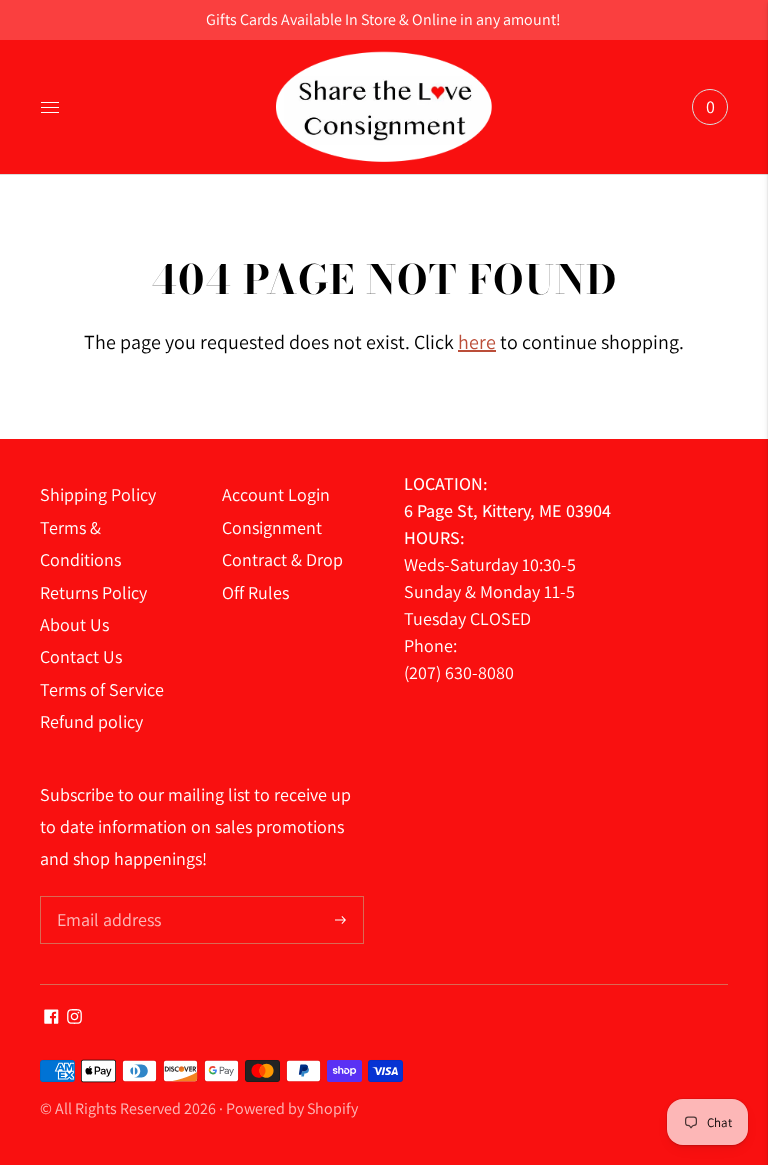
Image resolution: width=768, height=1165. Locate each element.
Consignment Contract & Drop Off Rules (282, 560)
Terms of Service (102, 689)
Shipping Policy (98, 494)
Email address (106, 898)
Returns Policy (93, 592)
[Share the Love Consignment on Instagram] (74, 1017)
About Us (74, 624)
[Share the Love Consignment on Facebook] (51, 1017)
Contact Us (81, 656)
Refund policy (91, 721)
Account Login (276, 494)
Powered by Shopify (292, 1108)
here (477, 342)
